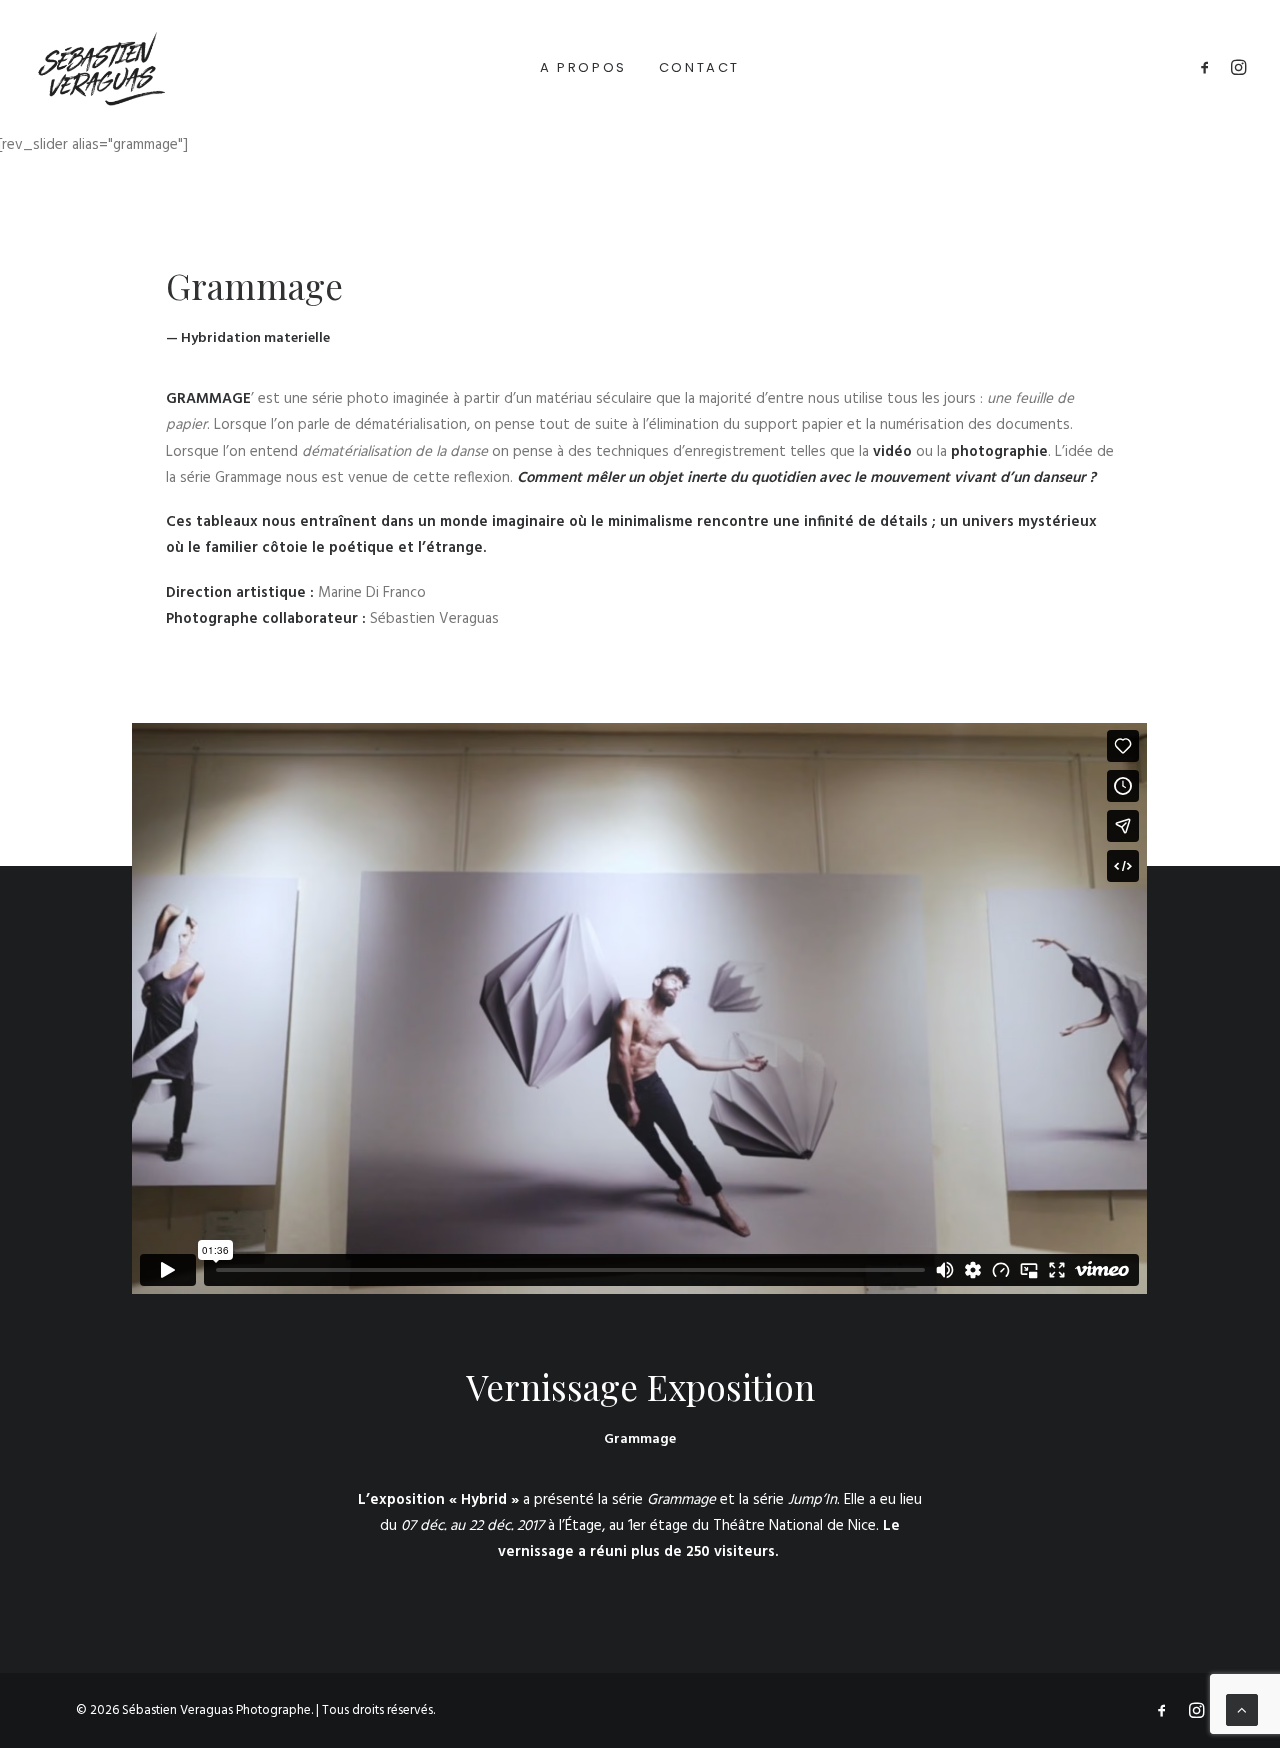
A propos (583, 67)
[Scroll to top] (1242, 1710)
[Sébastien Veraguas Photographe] (100, 67)
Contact (699, 67)
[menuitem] (583, 67)
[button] (1208, 67)
